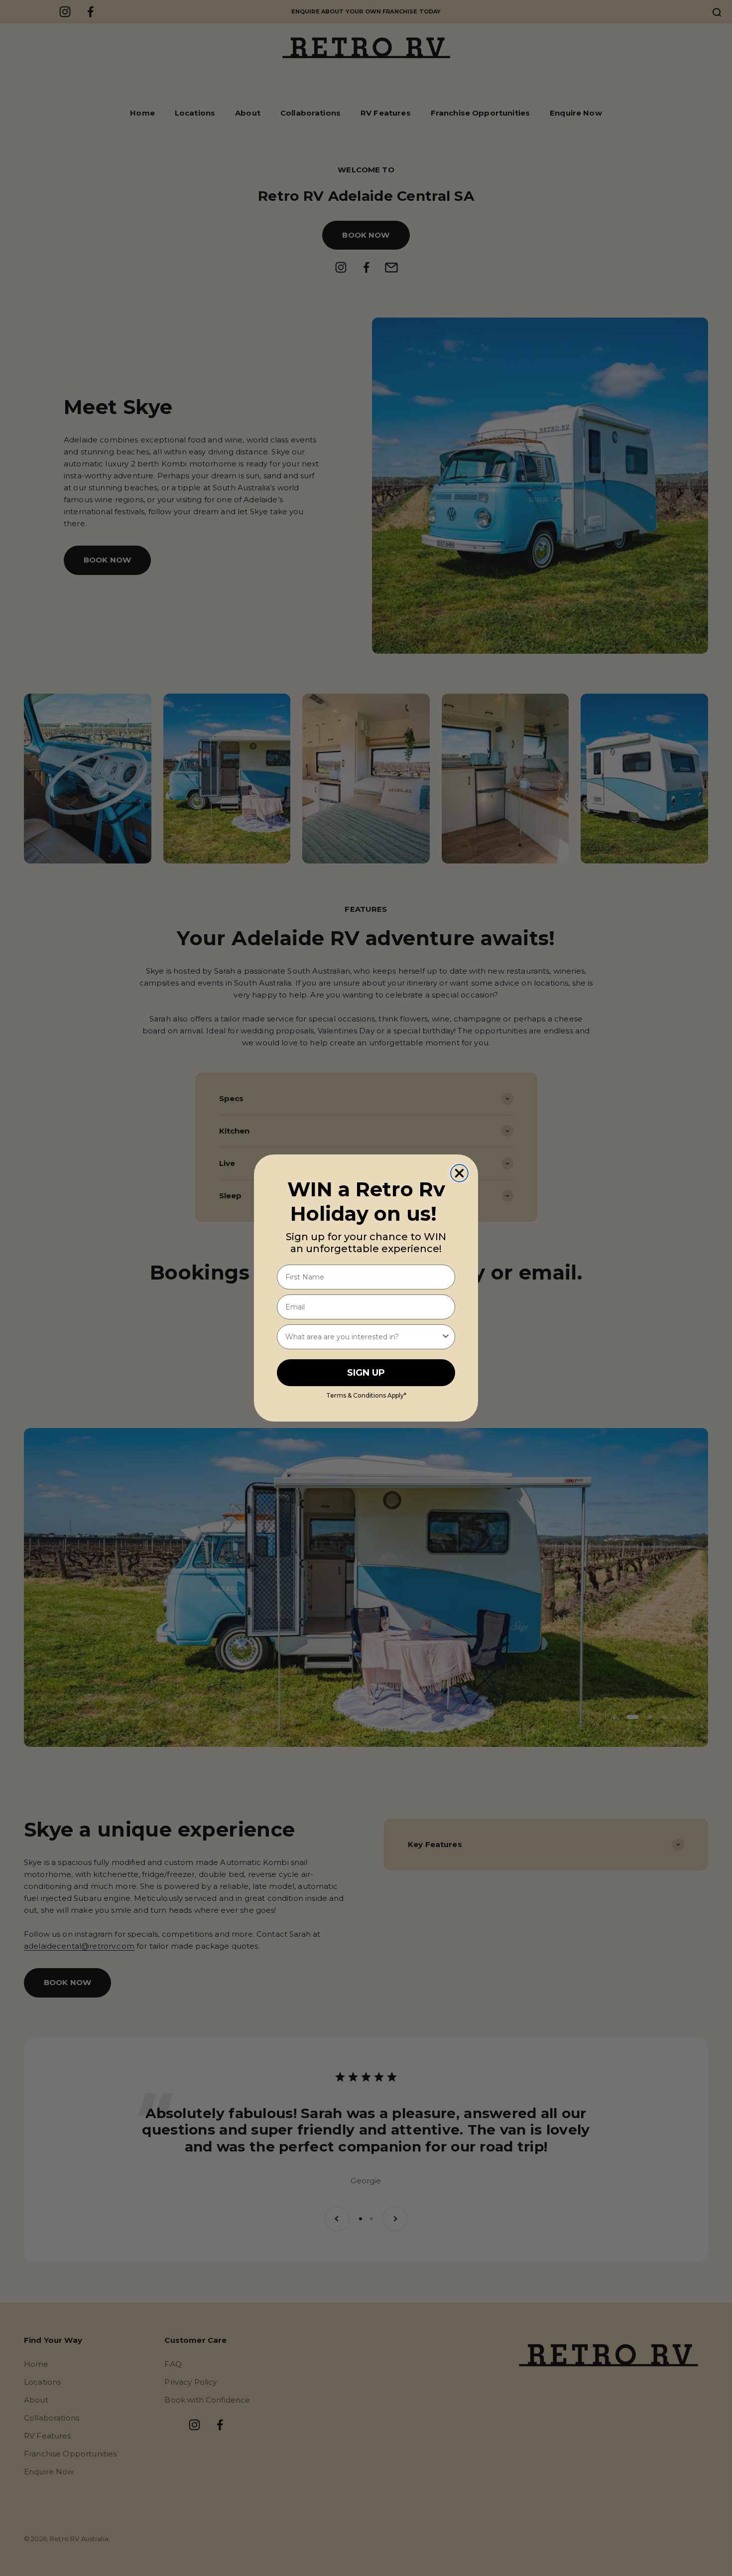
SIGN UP (366, 1373)
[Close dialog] (459, 1173)
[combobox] (363, 1337)
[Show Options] (446, 1337)
